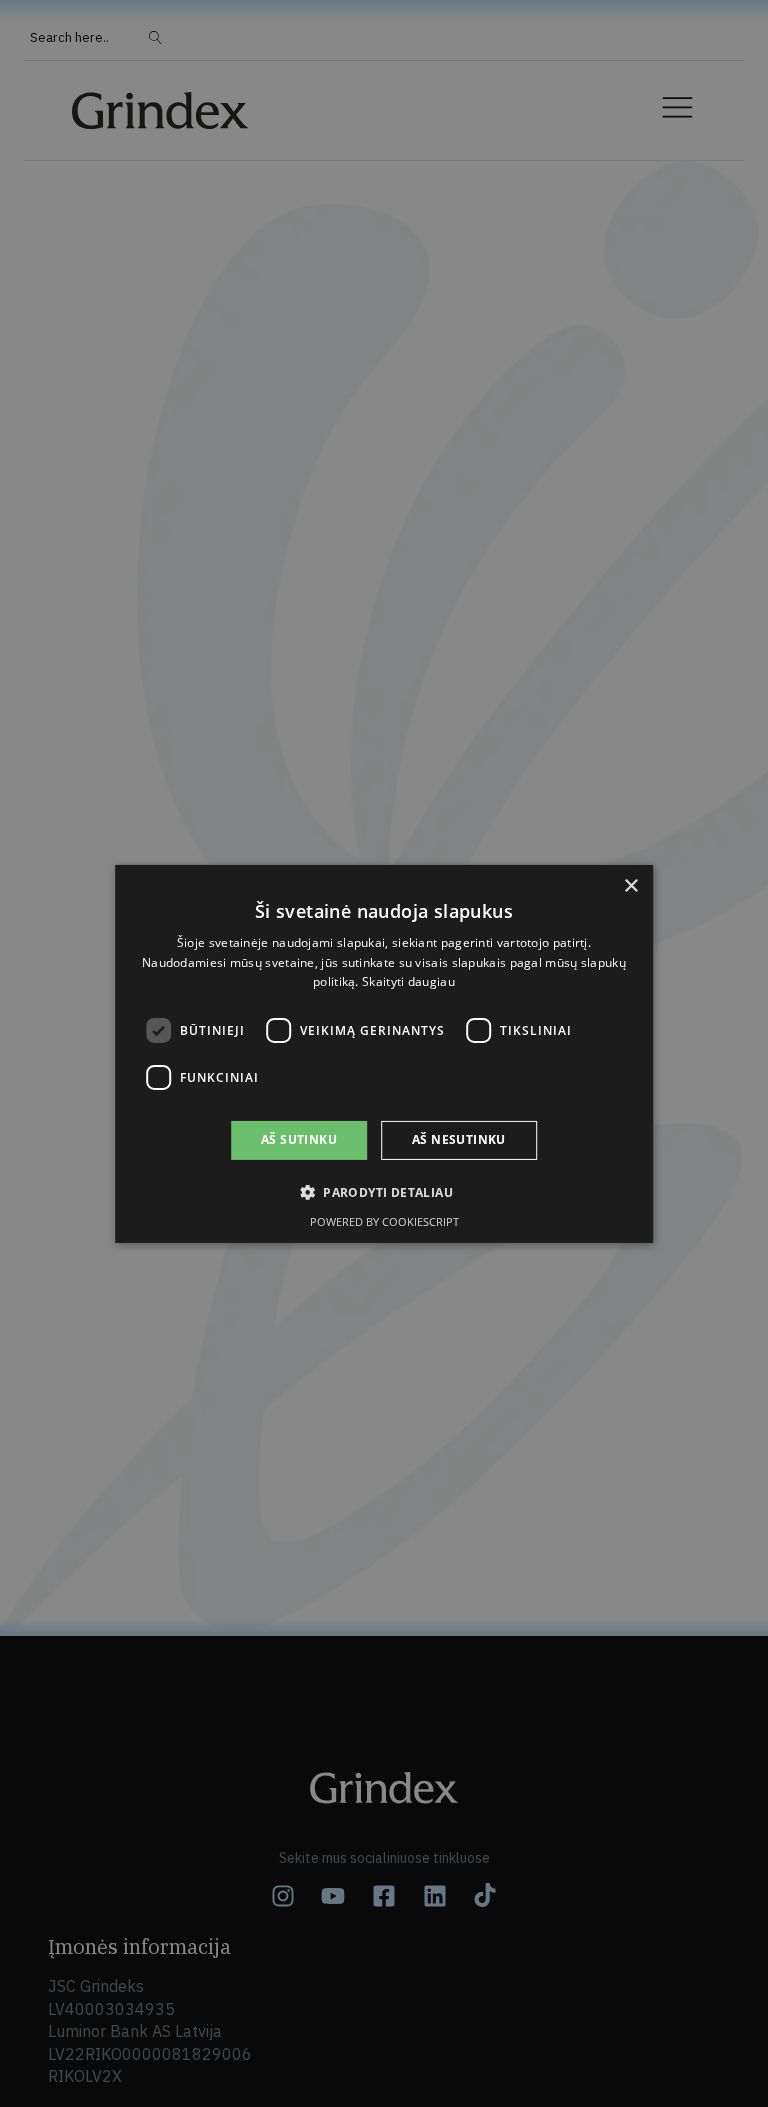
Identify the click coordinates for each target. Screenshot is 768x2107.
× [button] (630, 885)
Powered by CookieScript (384, 1221)
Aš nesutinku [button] (459, 1139)
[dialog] (384, 1053)
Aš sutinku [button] (299, 1139)
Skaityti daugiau (408, 981)
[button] (384, 1192)
